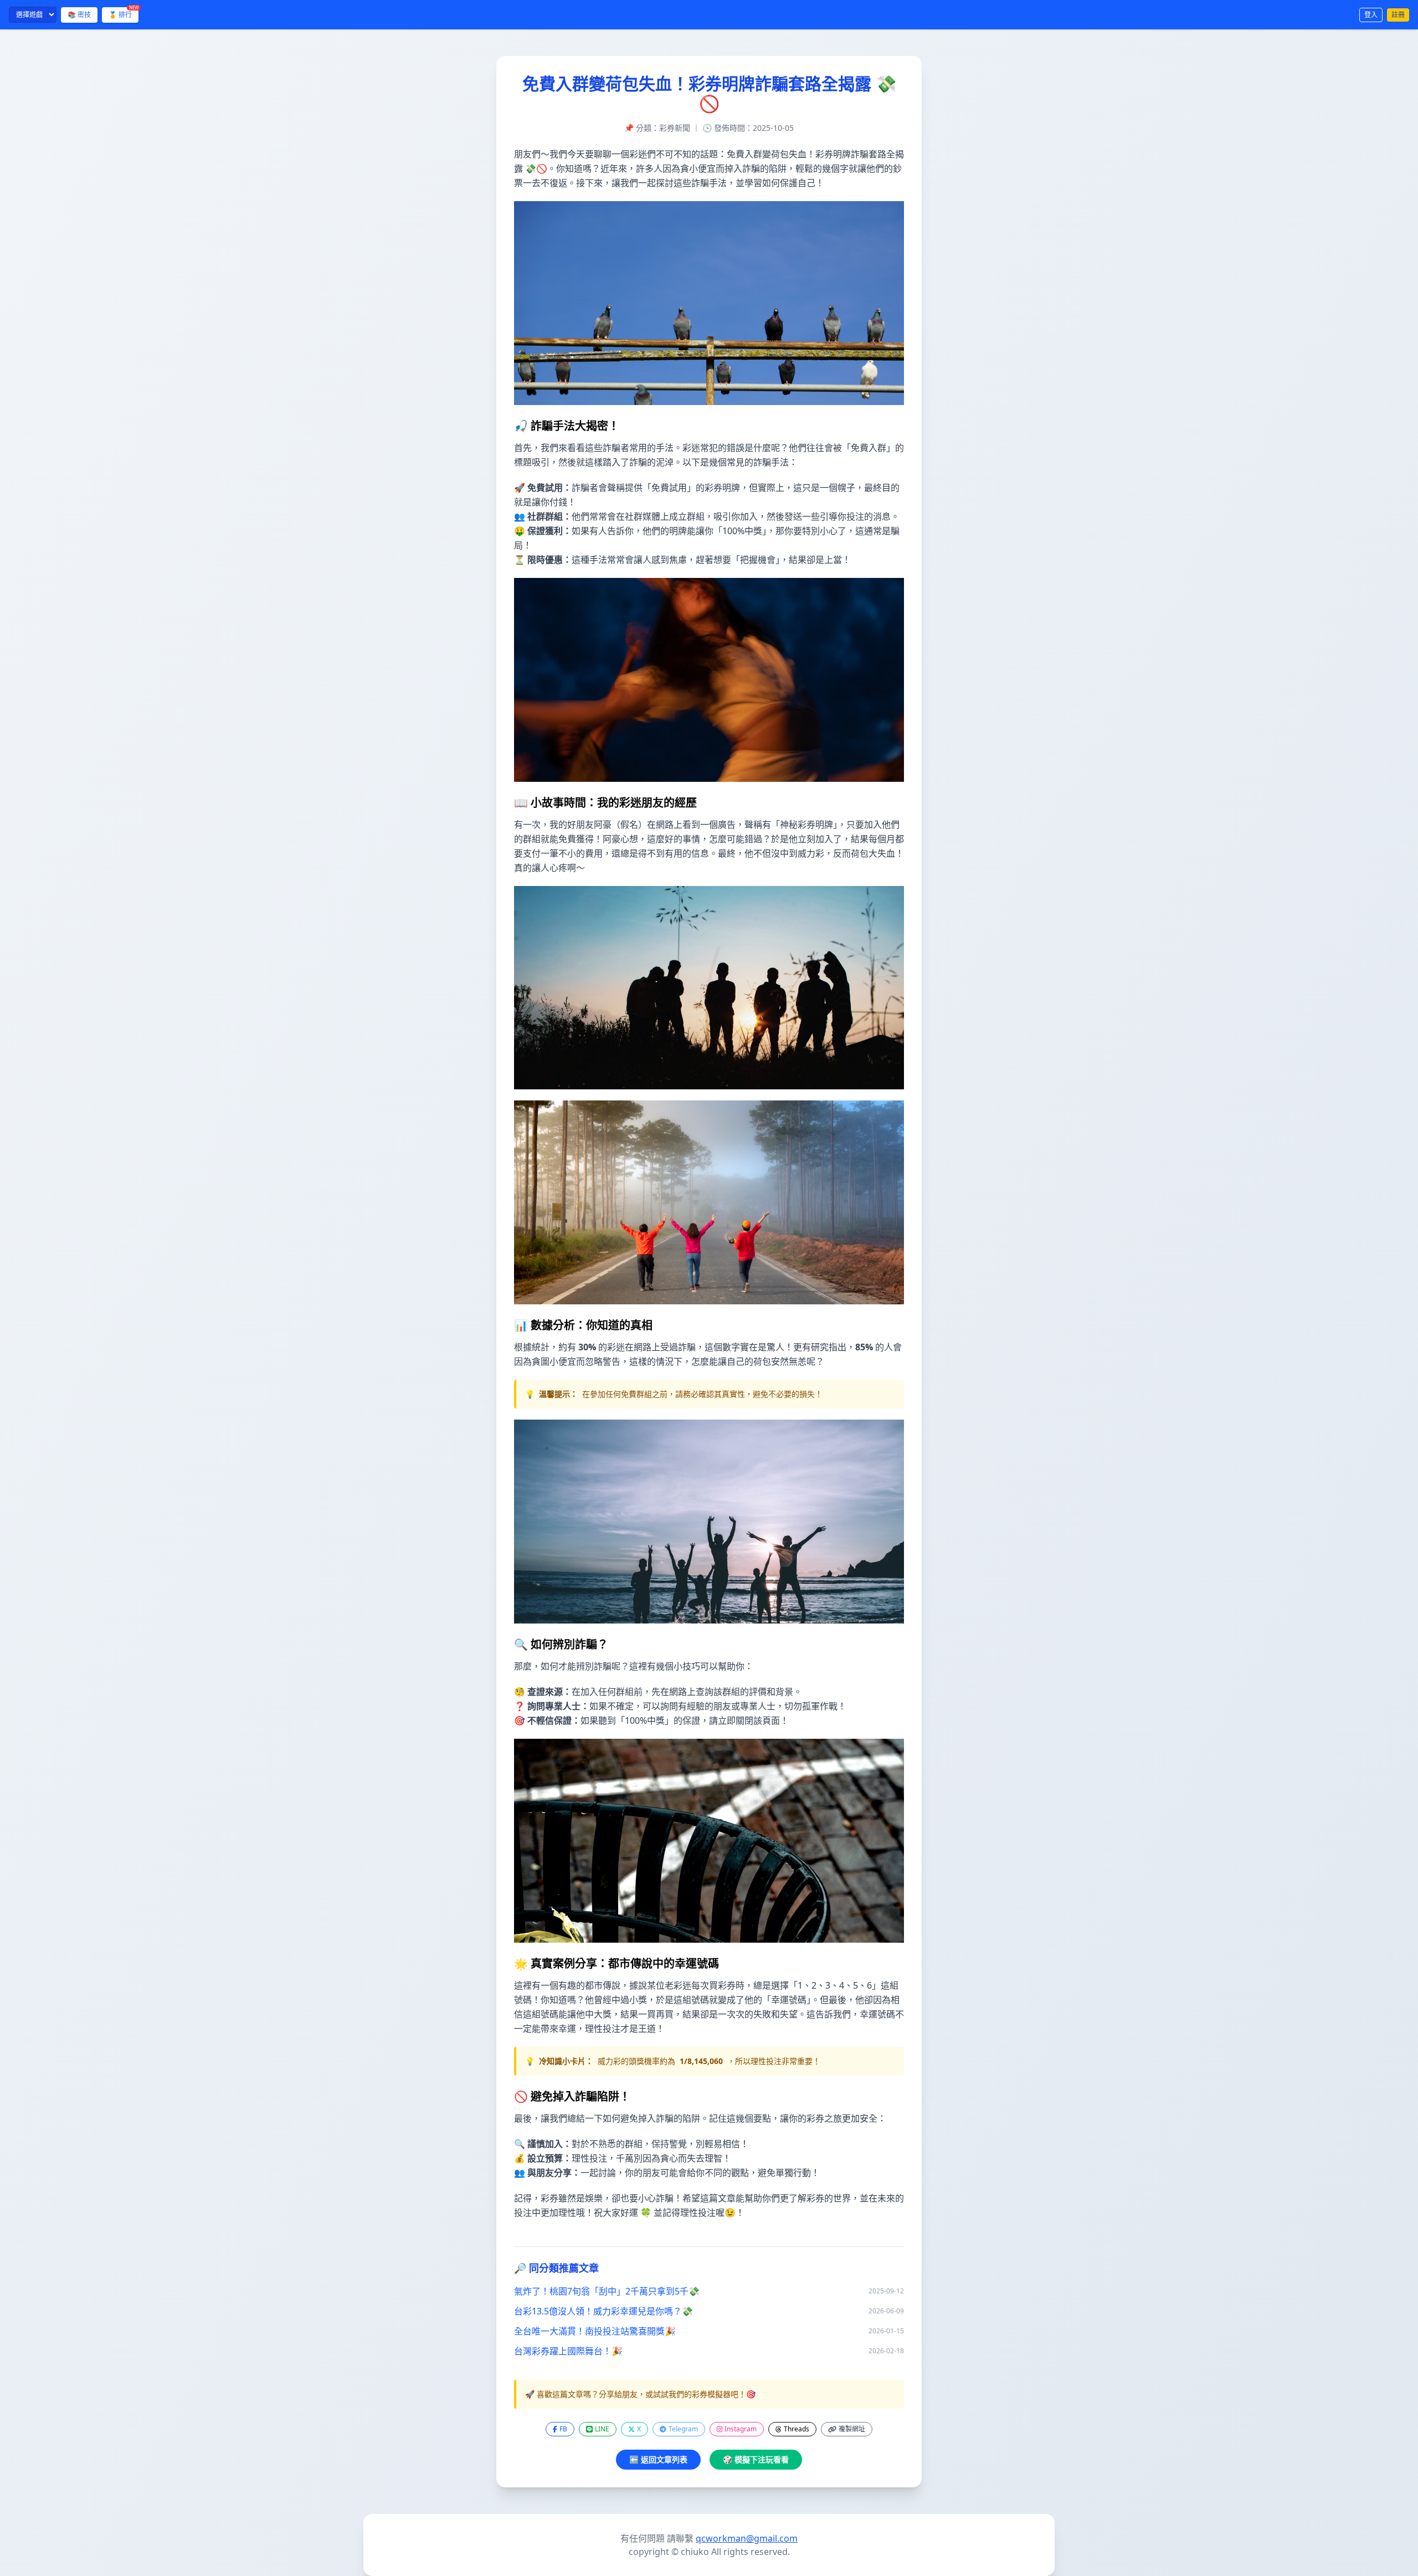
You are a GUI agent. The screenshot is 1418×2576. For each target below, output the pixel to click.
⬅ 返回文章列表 (658, 2459)
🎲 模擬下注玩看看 (756, 2459)
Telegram (683, 2429)
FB (563, 2429)
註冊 (1398, 15)
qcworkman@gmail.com (747, 2538)
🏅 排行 (124, 13)
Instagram (741, 2429)
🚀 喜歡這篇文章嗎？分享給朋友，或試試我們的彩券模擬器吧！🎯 (640, 2394)
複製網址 (852, 2429)
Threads (797, 2429)
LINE (602, 2429)
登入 (1371, 15)
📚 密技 (79, 15)
